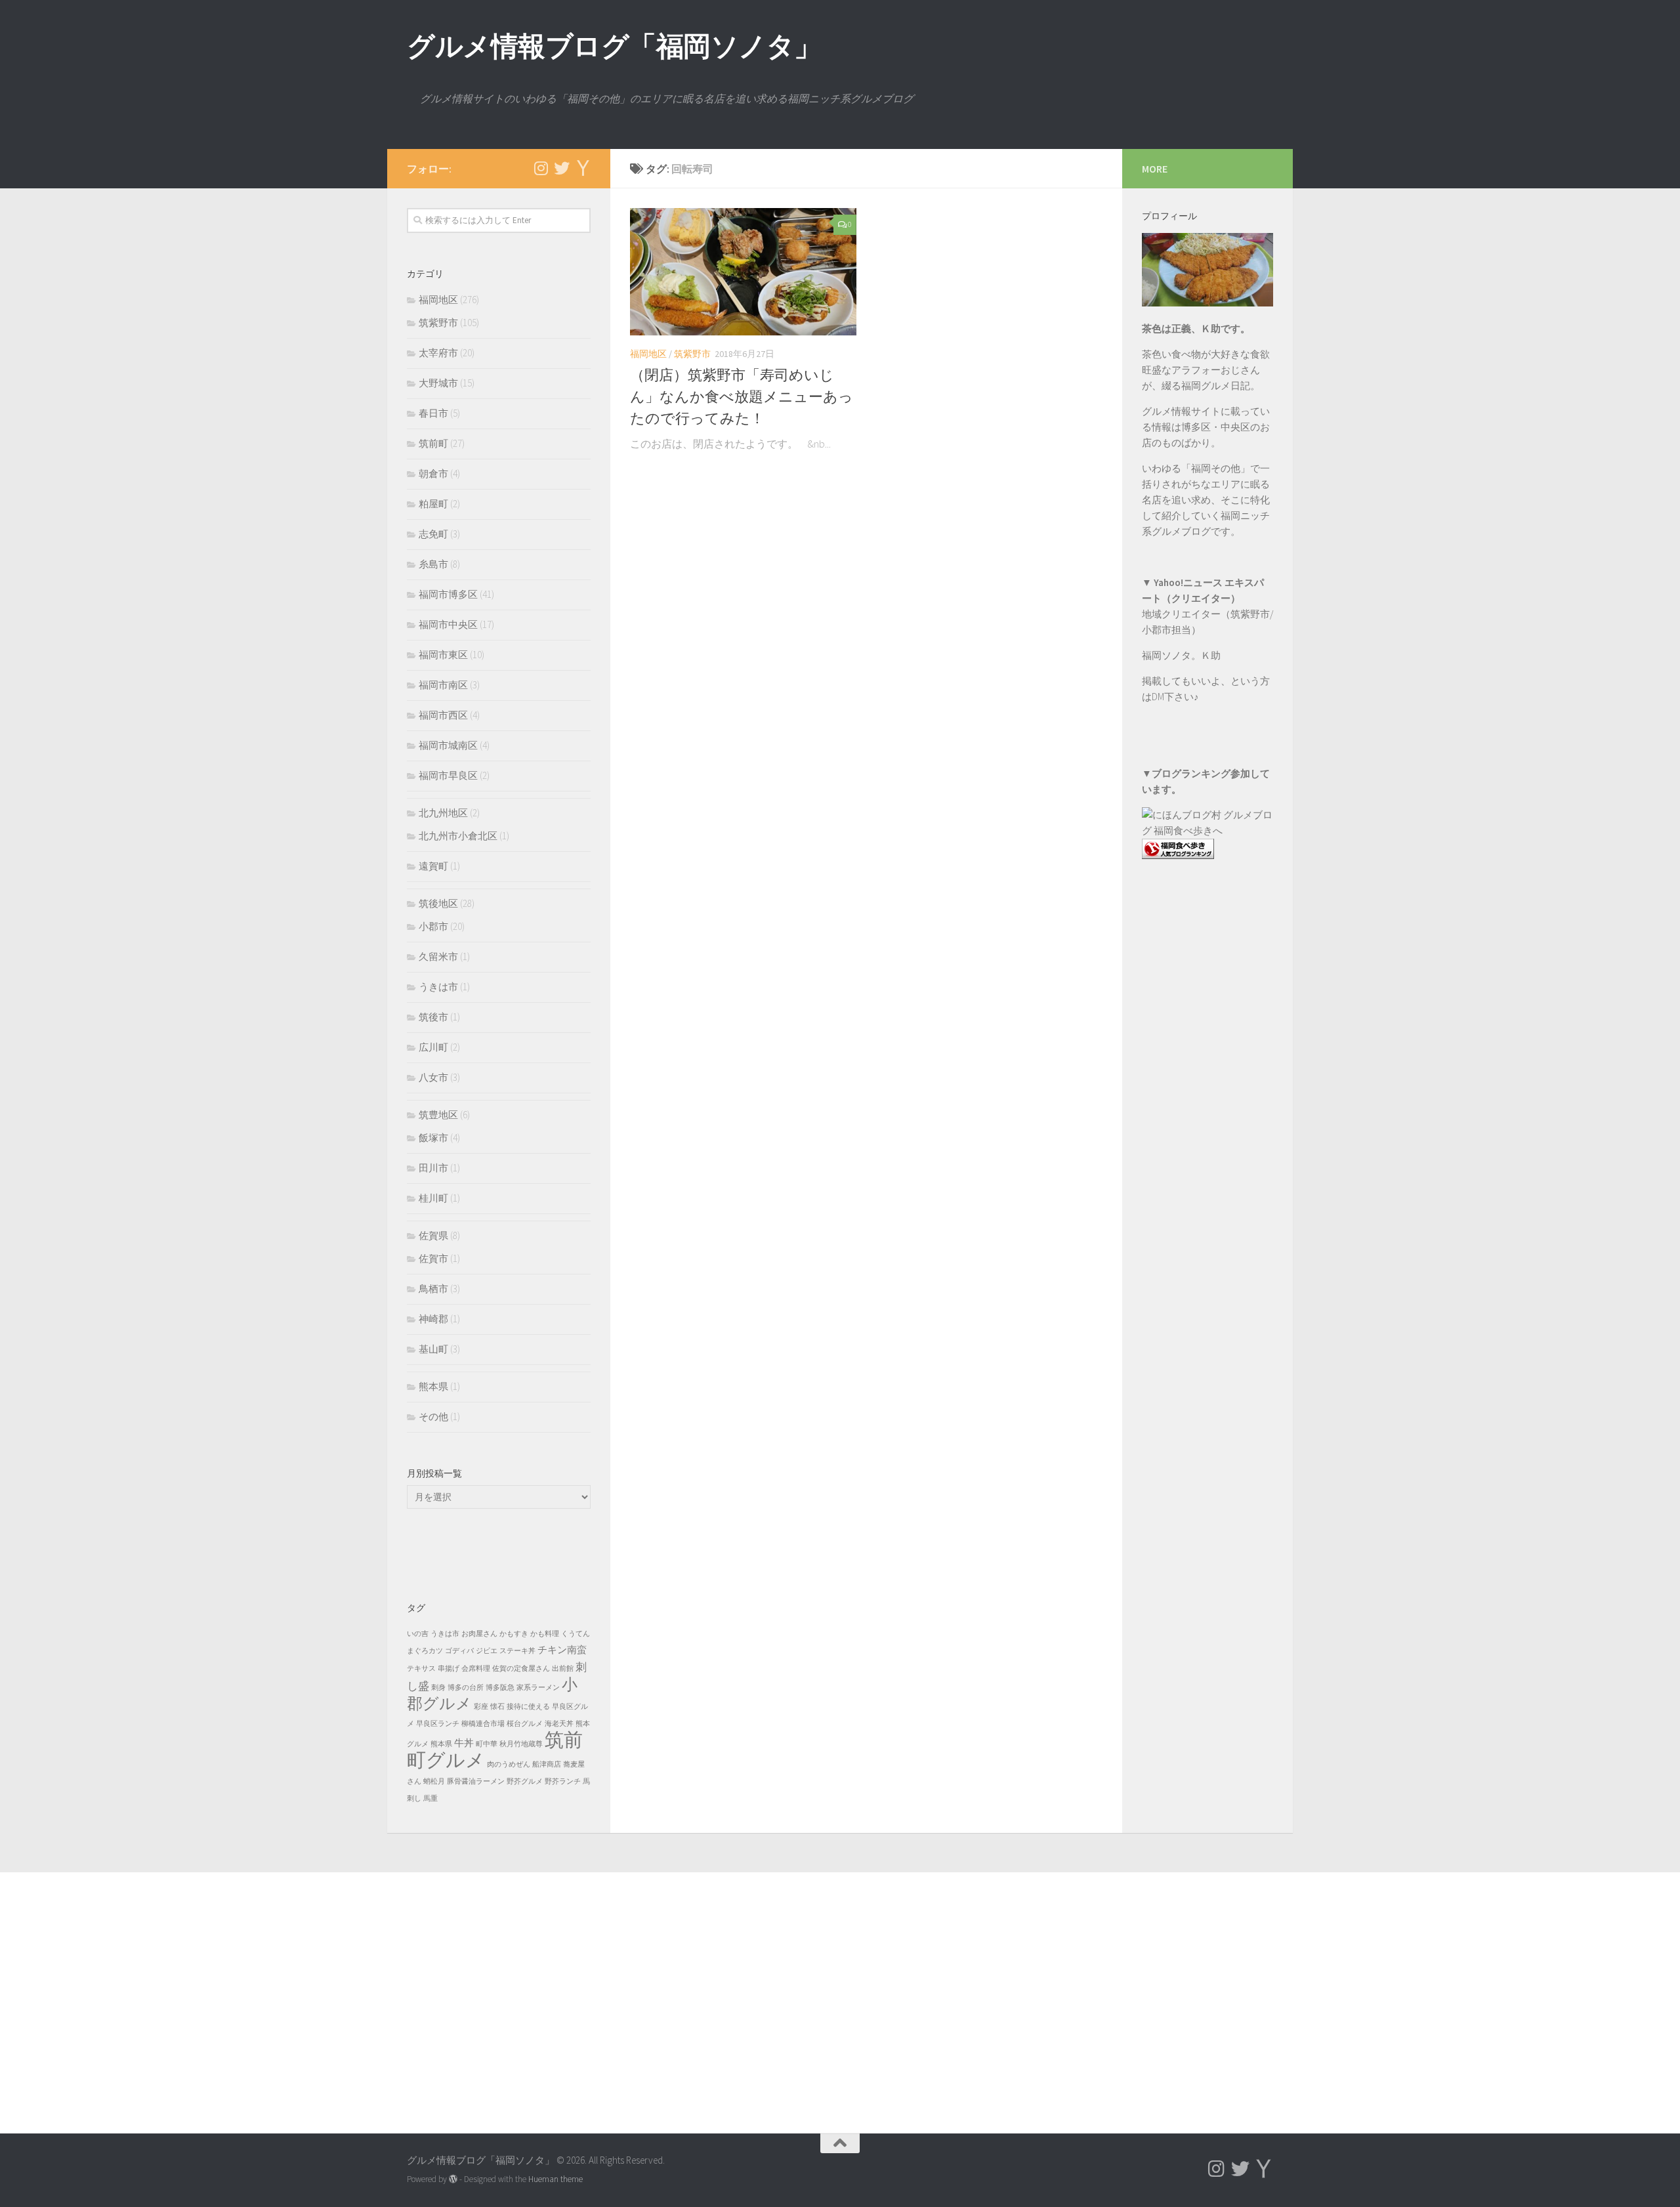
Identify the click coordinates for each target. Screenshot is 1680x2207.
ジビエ (487, 1651)
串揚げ (449, 1669)
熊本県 (433, 1386)
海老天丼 (559, 1724)
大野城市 (438, 383)
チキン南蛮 (562, 1650)
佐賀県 (433, 1235)
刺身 (438, 1688)
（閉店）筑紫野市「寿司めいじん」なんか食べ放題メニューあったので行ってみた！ (742, 396)
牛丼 (464, 1743)
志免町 (433, 534)
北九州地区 (443, 813)
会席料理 (476, 1669)
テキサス (421, 1669)
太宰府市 (438, 353)
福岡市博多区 (448, 594)
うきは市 (438, 987)
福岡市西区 (443, 715)
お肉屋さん (479, 1634)
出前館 (563, 1669)
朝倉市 (433, 473)
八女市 (433, 1077)
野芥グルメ (525, 1781)
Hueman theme (556, 2179)
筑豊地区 (438, 1115)
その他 (433, 1417)
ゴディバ (459, 1651)
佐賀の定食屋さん (521, 1669)
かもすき (514, 1634)
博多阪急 (500, 1688)
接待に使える (528, 1707)
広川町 (433, 1047)
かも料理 (545, 1634)
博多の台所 (466, 1688)
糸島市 (433, 564)
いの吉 (418, 1634)
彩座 (481, 1707)
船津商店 (547, 1764)
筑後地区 (438, 903)
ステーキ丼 (517, 1651)
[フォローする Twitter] (562, 168)
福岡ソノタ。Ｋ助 (1181, 655)
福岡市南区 (443, 685)
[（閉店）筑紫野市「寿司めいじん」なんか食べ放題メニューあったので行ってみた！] (743, 272)
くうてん (576, 1634)
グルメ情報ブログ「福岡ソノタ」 (614, 46)
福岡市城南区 (448, 745)
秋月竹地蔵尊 (521, 1744)
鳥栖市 (433, 1289)
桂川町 (433, 1198)
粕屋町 (433, 504)
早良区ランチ (438, 1724)
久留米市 (438, 956)
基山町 (433, 1349)
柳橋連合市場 (483, 1724)
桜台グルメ (525, 1724)
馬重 (430, 1798)
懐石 (497, 1707)
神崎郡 (433, 1319)
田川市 (433, 1168)
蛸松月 (434, 1781)
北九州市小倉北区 (458, 836)
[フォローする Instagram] (541, 168)
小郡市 (433, 926)
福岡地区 (648, 354)
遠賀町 (433, 866)
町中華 (487, 1744)
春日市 (433, 413)
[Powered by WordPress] (453, 2179)
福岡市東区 (443, 655)
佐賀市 (433, 1258)
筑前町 (433, 443)
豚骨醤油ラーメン (476, 1781)
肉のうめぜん (509, 1764)
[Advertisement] (1207, 1135)
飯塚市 (433, 1138)
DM (1158, 697)
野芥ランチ (563, 1781)
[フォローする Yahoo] (583, 168)
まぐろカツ (425, 1651)
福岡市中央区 (448, 624)
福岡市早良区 (448, 775)
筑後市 (433, 1017)
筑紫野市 (692, 354)
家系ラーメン (538, 1688)
